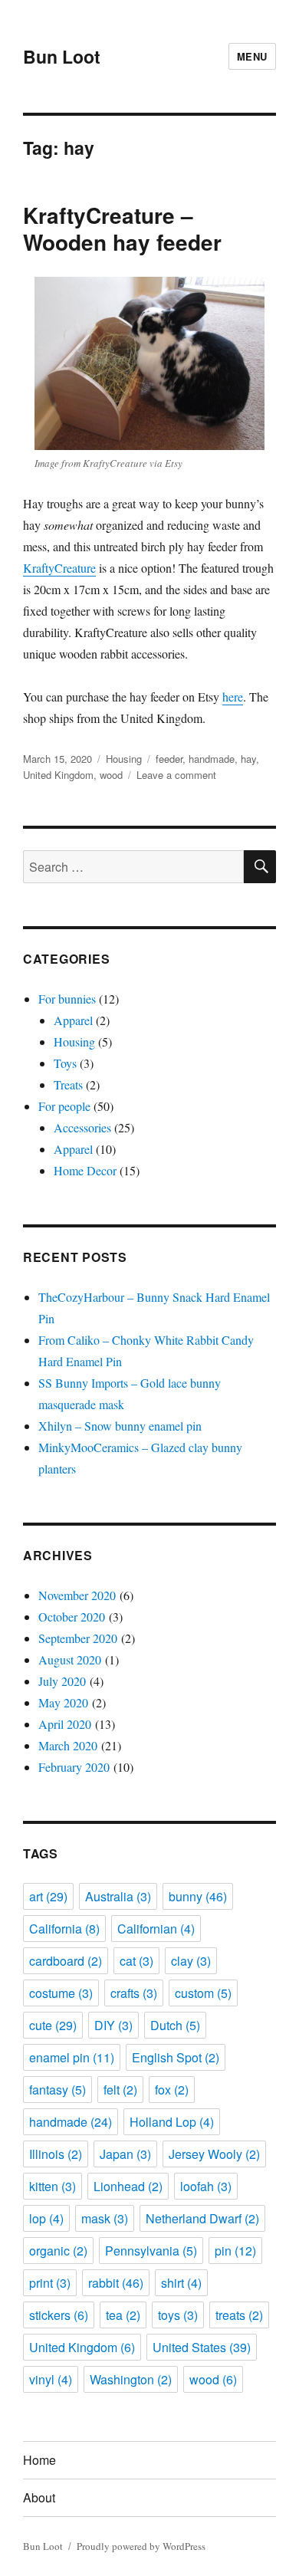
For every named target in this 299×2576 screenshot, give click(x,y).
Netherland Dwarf (202, 2218)
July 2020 (62, 1681)
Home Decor (85, 1170)
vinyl (51, 2379)
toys (178, 2315)
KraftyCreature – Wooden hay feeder (122, 228)
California (64, 1929)
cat (136, 1961)
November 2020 (77, 1595)
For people (64, 1106)
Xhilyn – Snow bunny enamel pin (120, 1426)
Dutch (175, 2025)
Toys (65, 1063)
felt (120, 2090)
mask (105, 2218)
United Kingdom (58, 775)
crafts (134, 1993)
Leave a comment (176, 775)
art (48, 1896)
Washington (131, 2379)
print (50, 2283)
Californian (156, 1929)
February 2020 (74, 1767)
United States (202, 2347)
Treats (68, 1084)
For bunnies (67, 999)
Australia (118, 1896)
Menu (252, 56)
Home (39, 2460)
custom (203, 1993)
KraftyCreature (59, 568)
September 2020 (78, 1638)
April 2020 (65, 1724)
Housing (124, 759)
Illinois (56, 2154)
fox (172, 2090)
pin (235, 2251)
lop (46, 2218)
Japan (125, 2154)
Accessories (82, 1127)
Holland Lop (172, 2122)
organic (58, 2251)
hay (248, 759)
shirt (181, 2283)
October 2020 (72, 1617)
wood (111, 775)
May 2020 (63, 1702)
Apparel (73, 1020)
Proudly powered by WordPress (141, 2546)
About (39, 2497)
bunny (198, 1896)
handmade (212, 759)
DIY (113, 2025)
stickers (59, 2315)
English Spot (176, 2057)
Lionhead (128, 2186)
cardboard (66, 1961)
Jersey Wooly (214, 2154)
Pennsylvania (151, 2251)
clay (191, 1961)
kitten (53, 2186)
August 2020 (70, 1659)
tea (123, 2315)
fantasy (58, 2090)
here (233, 697)
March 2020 (68, 1745)
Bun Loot (62, 56)
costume (61, 1993)
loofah (206, 2186)
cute (53, 2025)
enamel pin (72, 2057)
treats (239, 2315)
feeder (169, 759)
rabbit (116, 2283)
